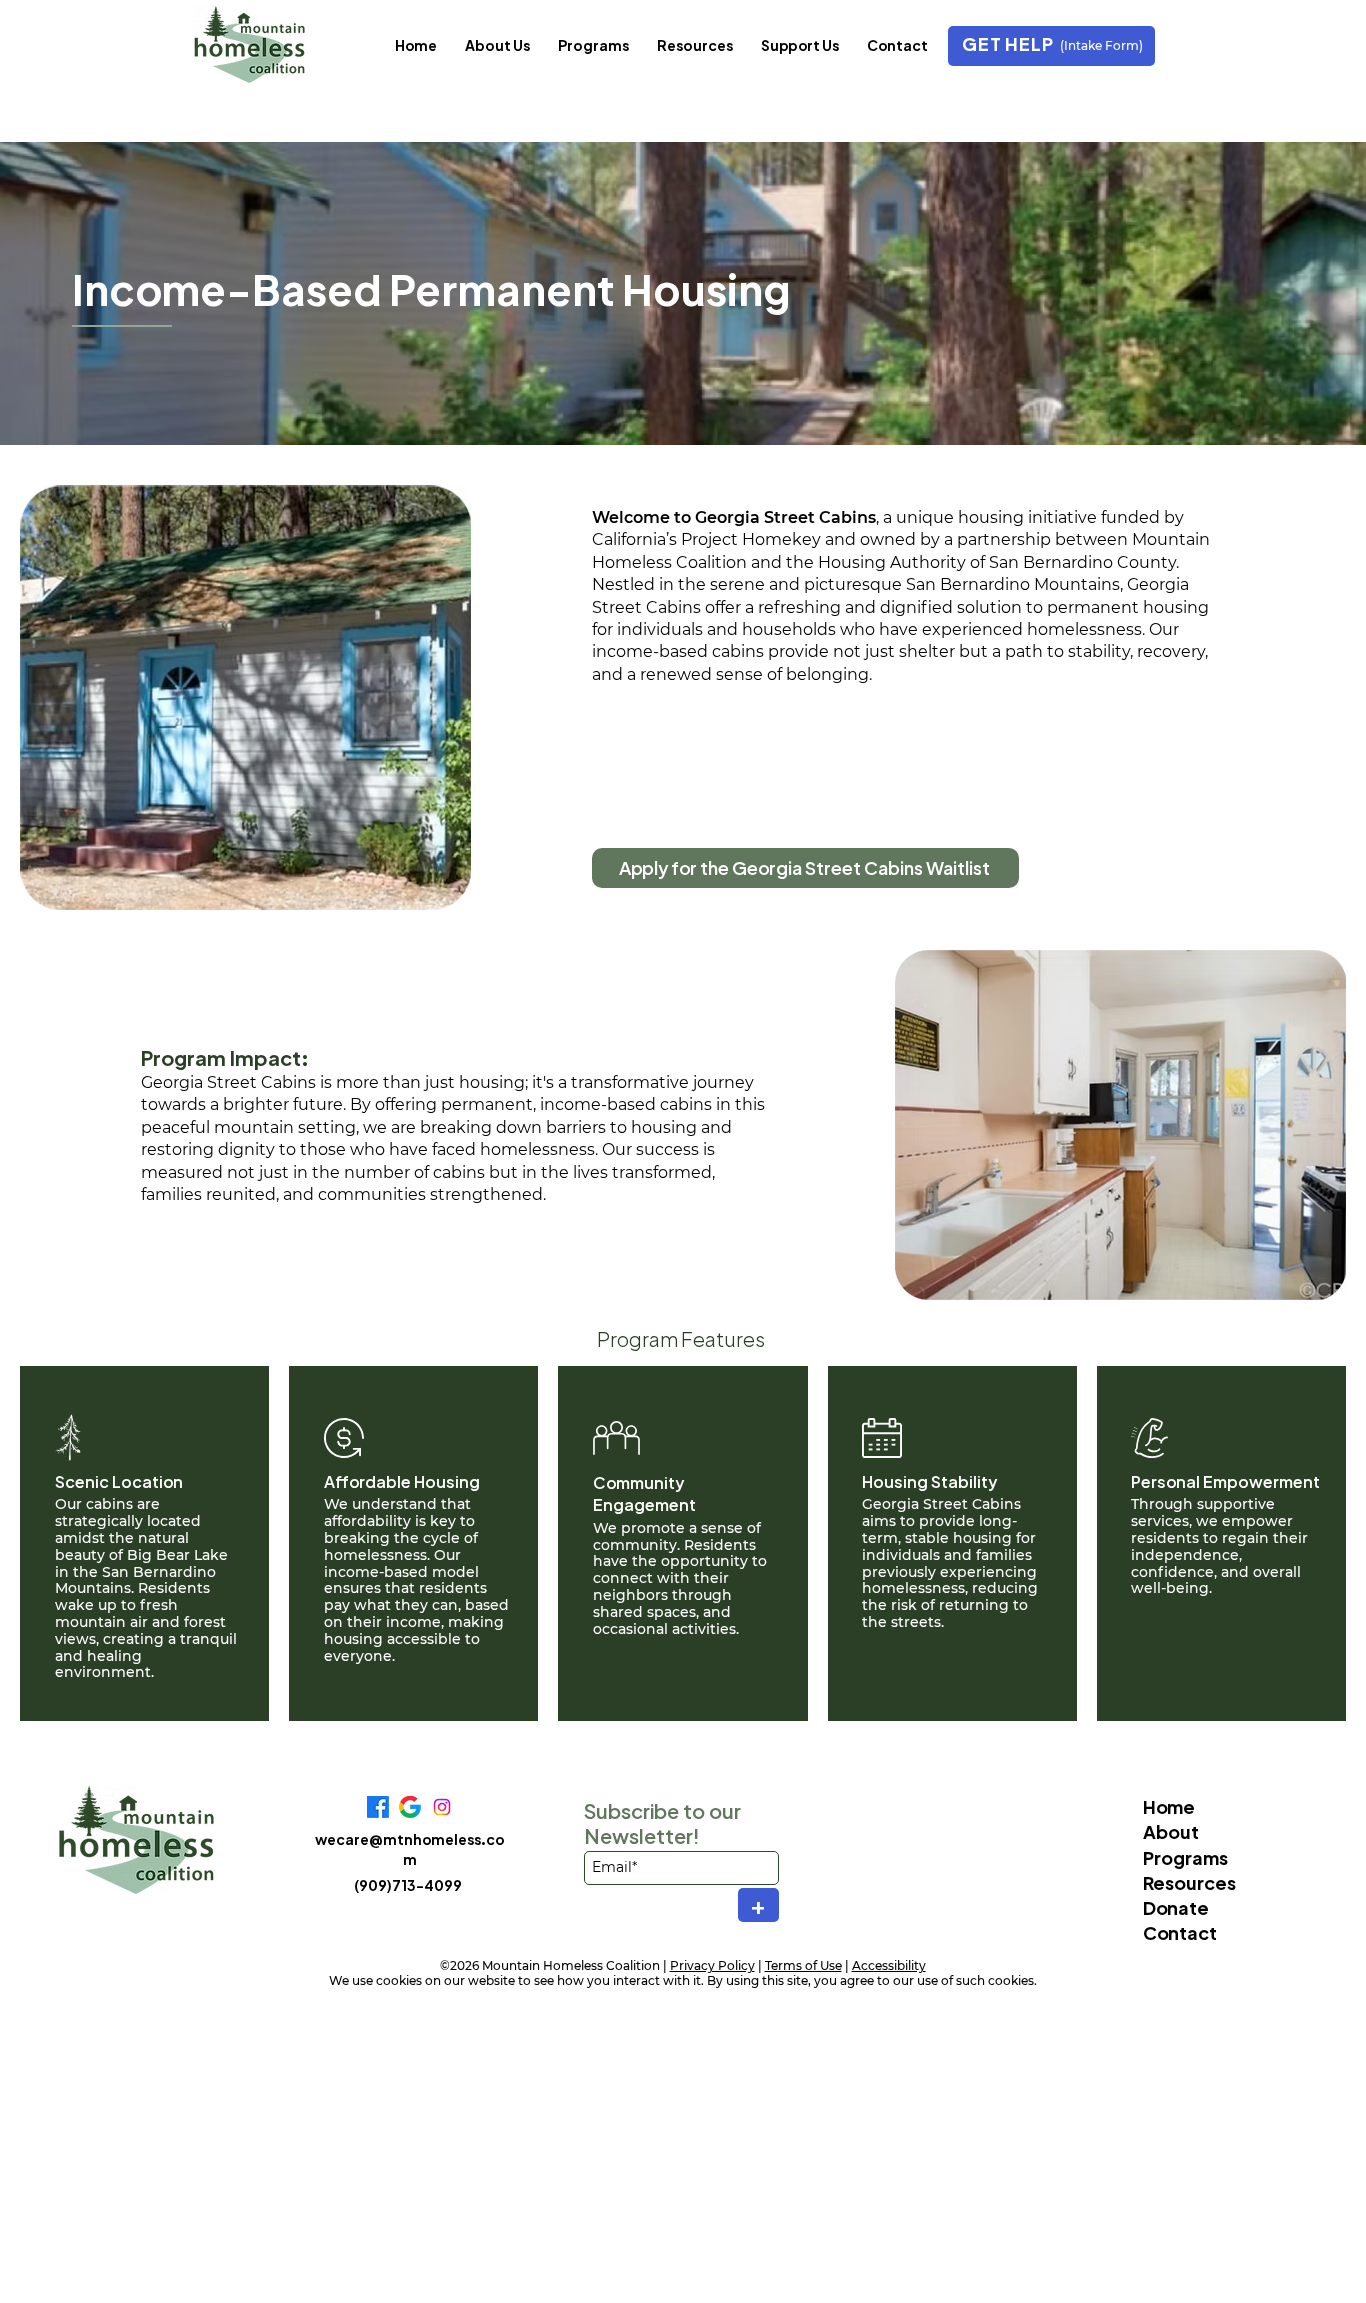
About (1171, 1831)
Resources (1189, 1882)
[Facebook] (378, 1807)
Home (1169, 1806)
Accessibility (889, 1965)
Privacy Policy (712, 1965)
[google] (410, 1807)
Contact (1180, 1932)
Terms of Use (803, 1965)
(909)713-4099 (408, 1885)
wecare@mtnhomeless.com (410, 1849)
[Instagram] (442, 1807)
